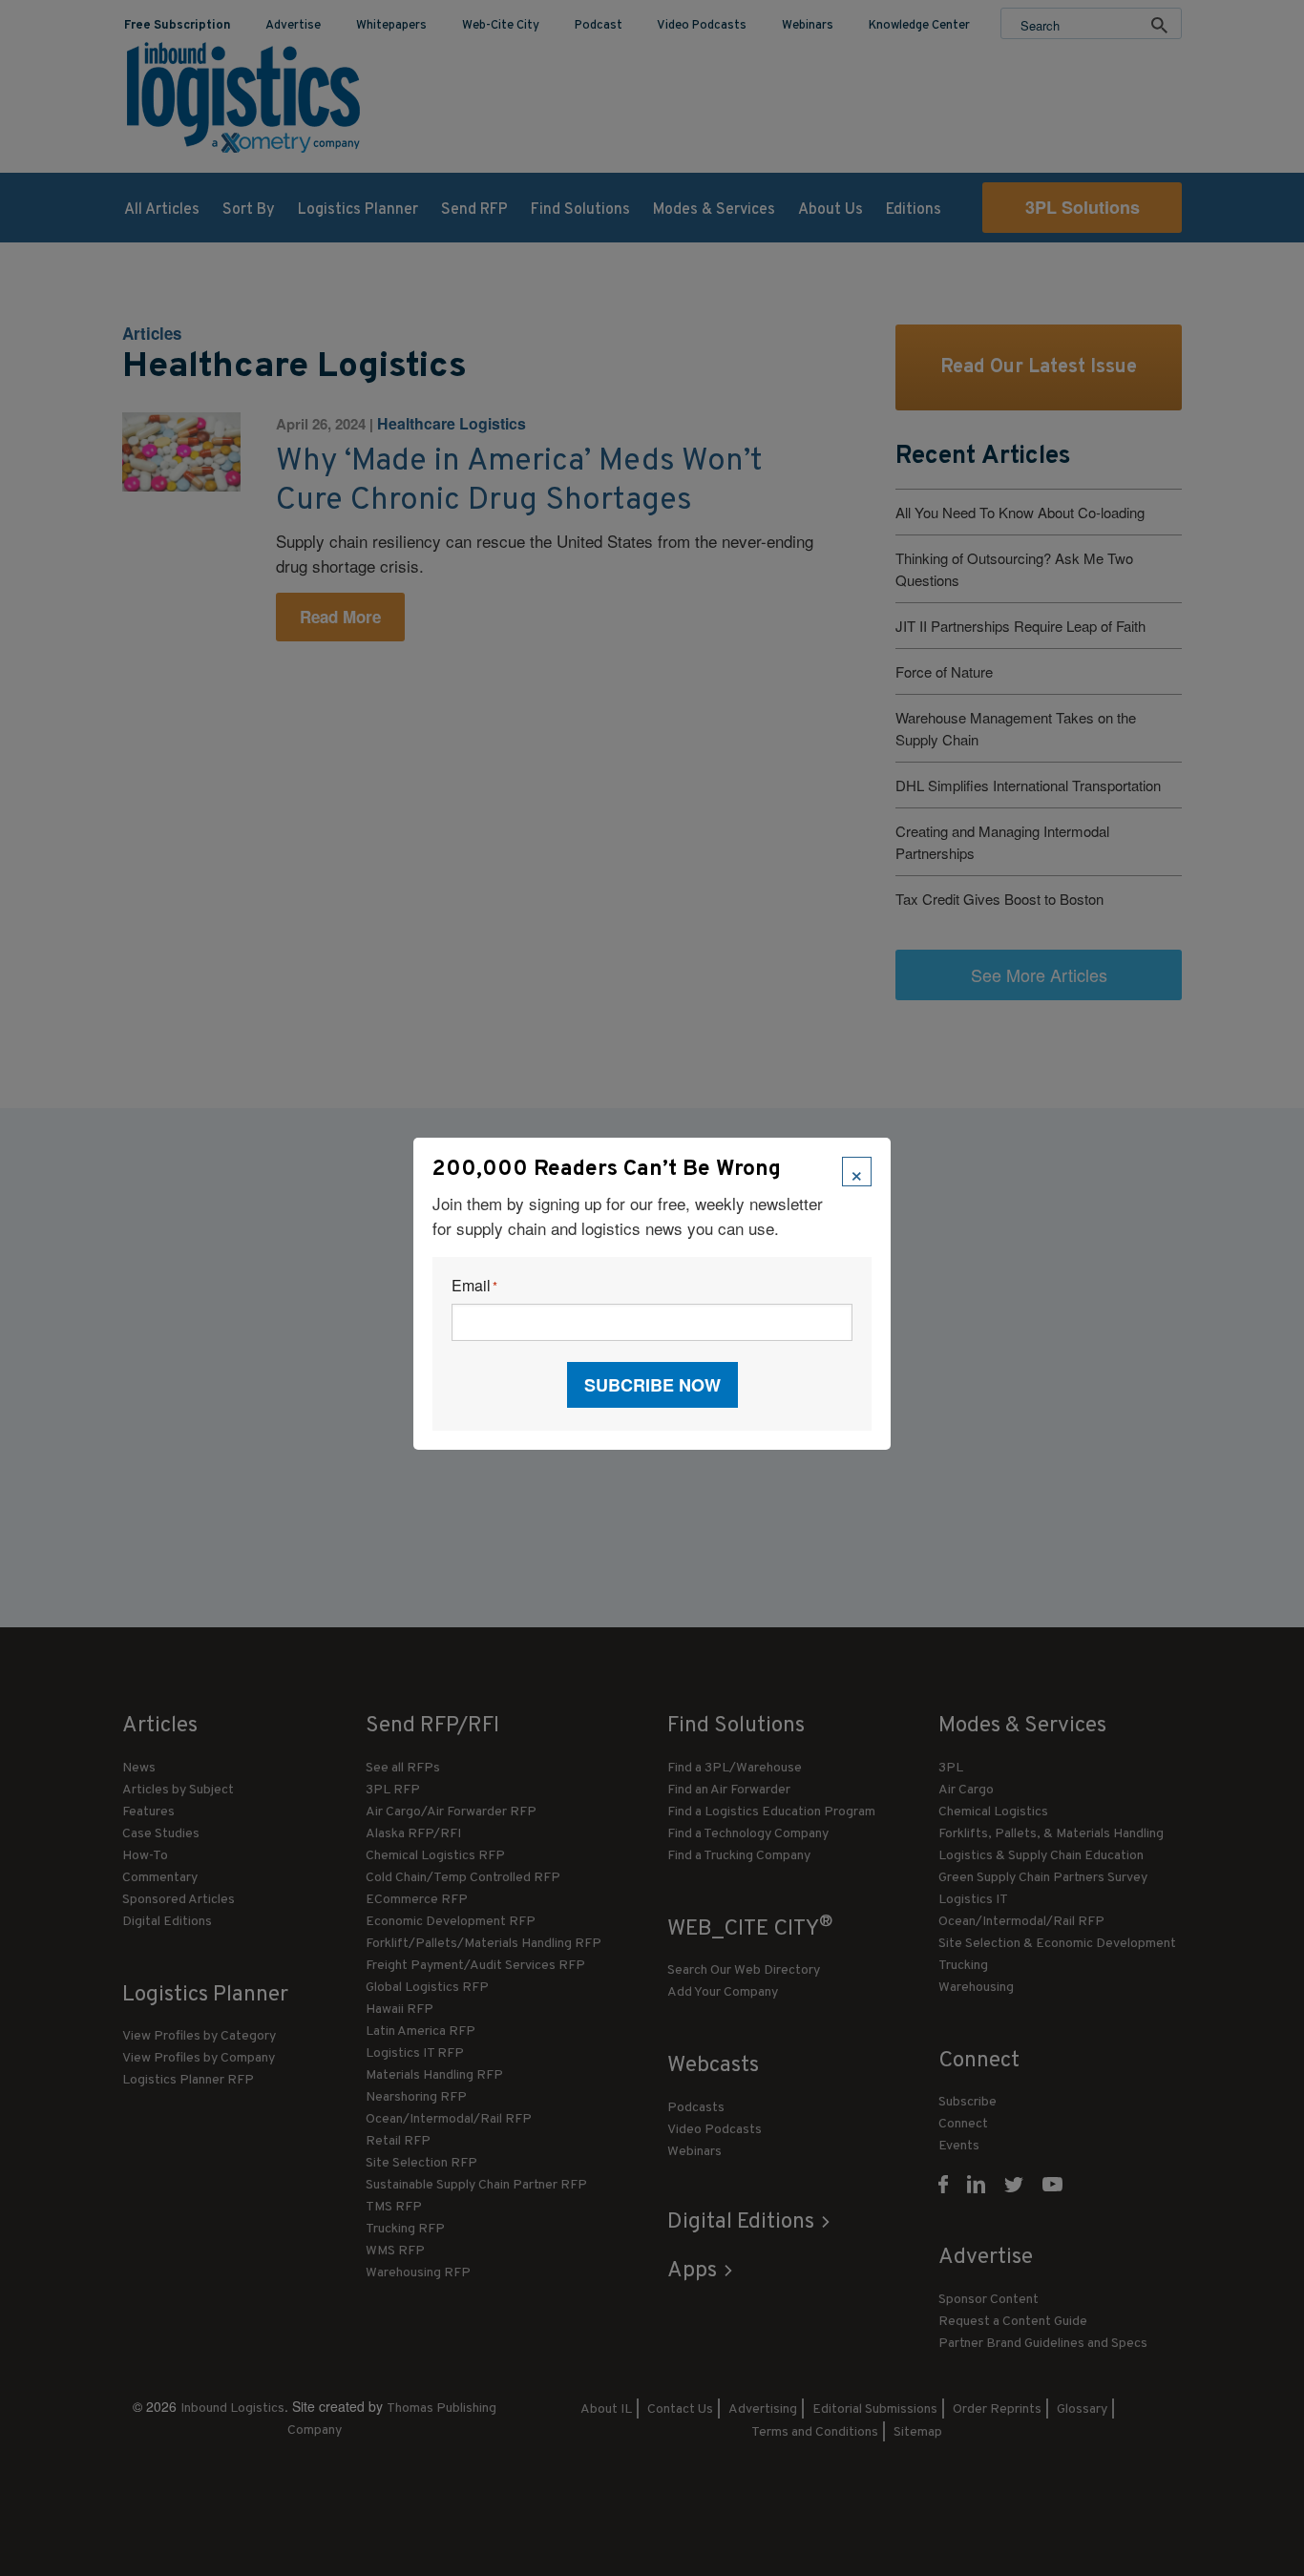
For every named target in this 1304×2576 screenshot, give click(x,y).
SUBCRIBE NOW (652, 1385)
